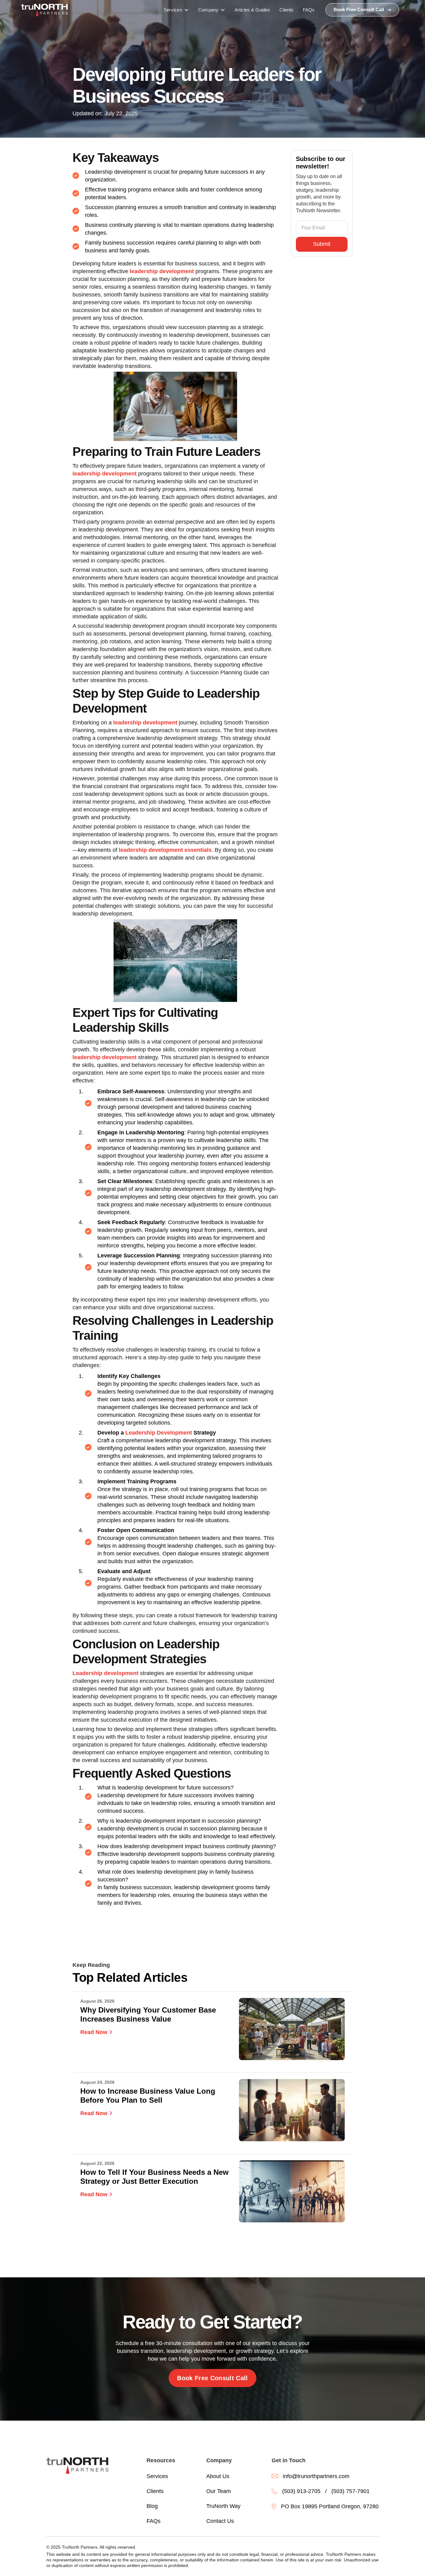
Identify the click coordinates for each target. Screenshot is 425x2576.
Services (157, 2476)
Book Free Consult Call (212, 2378)
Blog (152, 2506)
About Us (218, 2476)
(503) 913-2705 (301, 2491)
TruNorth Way (223, 2506)
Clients (155, 2491)
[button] (176, 10)
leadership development (162, 271)
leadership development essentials (165, 850)
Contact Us (220, 2521)
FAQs (154, 2521)
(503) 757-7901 (350, 2491)
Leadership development (105, 1673)
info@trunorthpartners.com (316, 2476)
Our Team (219, 2491)
